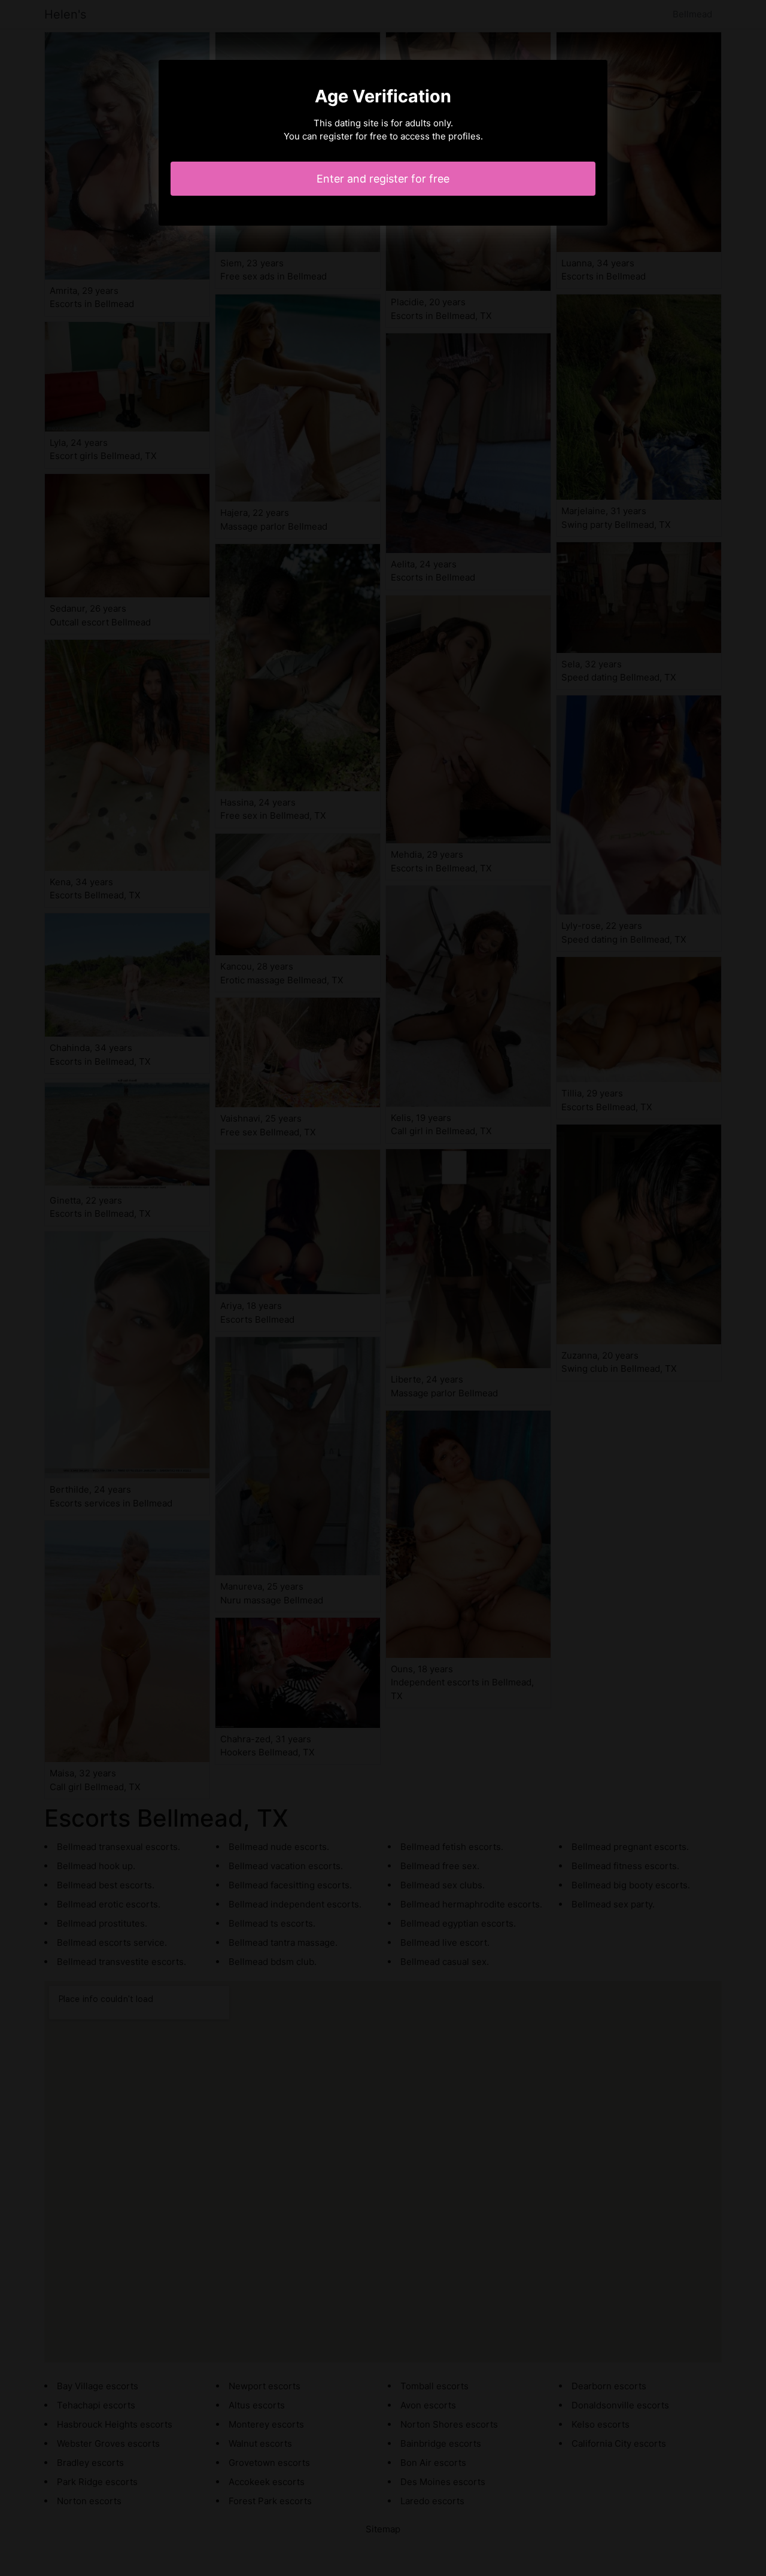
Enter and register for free (383, 179)
